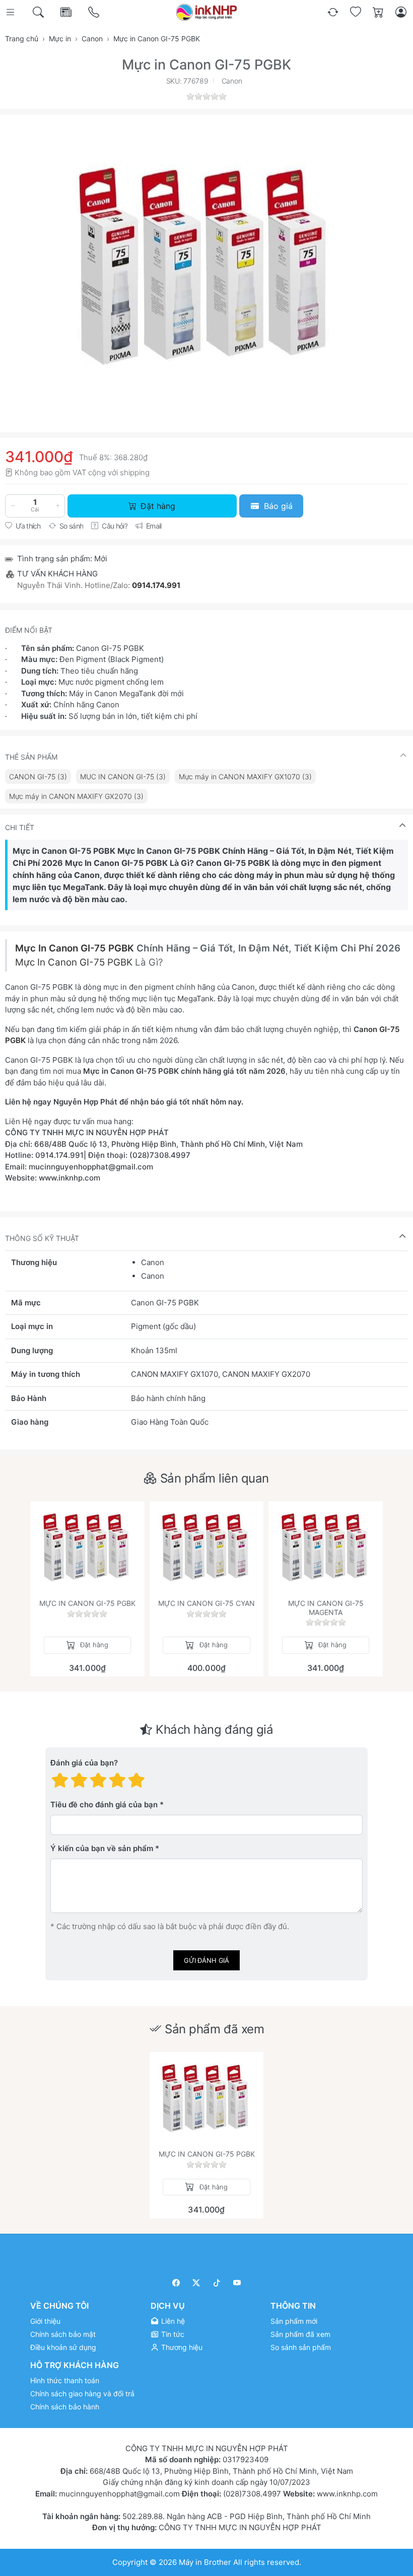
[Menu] (11, 12)
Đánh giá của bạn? (84, 1763)
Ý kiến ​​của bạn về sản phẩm (102, 1849)
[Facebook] (176, 2283)
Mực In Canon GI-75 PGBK (76, 948)
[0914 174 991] (94, 12)
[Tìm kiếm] (39, 12)
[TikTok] (217, 2283)
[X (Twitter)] (197, 2283)
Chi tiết (20, 827)
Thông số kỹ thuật (42, 1238)
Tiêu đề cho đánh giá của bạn (104, 1805)
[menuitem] (38, 777)
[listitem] (206, 266)
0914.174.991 (156, 585)
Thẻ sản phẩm (31, 757)
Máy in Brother (205, 2562)
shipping (135, 472)
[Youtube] (237, 2283)
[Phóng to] (206, 266)
